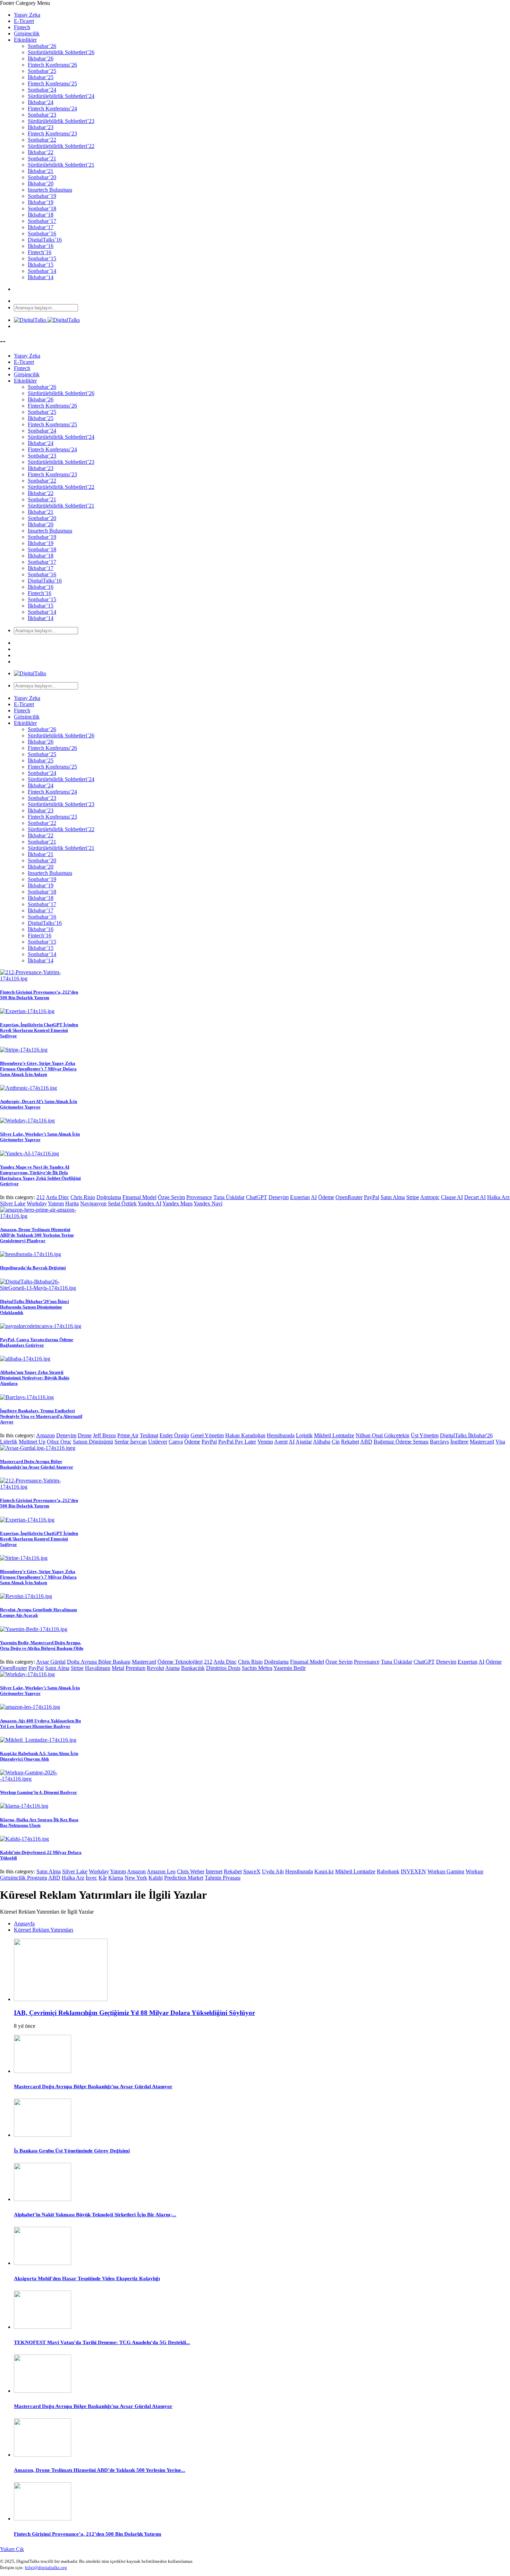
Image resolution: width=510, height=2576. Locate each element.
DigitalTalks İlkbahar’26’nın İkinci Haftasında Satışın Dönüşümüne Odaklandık (35, 1307)
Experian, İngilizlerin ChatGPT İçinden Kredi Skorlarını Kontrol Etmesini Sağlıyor (39, 1030)
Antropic (430, 1197)
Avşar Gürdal (51, 1662)
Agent (281, 1442)
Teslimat (149, 1435)
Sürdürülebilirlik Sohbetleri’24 (61, 96)
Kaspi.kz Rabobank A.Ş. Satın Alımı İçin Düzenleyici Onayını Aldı (39, 1756)
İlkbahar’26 (41, 58)
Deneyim (279, 1197)
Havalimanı (98, 1668)
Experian (300, 1197)
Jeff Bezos (104, 1435)
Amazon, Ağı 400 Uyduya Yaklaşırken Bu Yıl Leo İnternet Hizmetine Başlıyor (40, 1724)
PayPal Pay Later (237, 1442)
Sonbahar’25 (42, 71)
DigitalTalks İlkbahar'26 (466, 1435)
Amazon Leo (161, 1871)
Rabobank (388, 1871)
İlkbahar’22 (41, 152)
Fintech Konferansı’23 (52, 133)
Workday (37, 1203)
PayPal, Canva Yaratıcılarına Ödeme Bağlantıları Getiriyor (37, 1342)
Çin (336, 1442)
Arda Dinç (57, 1197)
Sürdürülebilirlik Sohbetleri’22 (61, 146)
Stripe (413, 1197)
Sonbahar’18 (42, 208)
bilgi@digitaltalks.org (46, 2567)
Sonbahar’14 (42, 271)
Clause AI (452, 1197)
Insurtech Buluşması (50, 190)
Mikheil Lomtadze (334, 1435)
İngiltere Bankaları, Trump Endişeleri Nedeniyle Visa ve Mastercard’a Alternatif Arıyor (41, 1416)
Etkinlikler (25, 40)
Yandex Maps (177, 1203)
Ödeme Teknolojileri (180, 1662)
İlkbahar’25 (41, 77)
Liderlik (9, 1442)
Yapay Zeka (27, 15)
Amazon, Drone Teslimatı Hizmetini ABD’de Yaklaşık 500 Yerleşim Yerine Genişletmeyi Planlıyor (37, 1235)
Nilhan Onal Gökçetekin (382, 1435)
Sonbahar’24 (42, 90)
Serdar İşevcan (131, 1442)
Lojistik (304, 1435)
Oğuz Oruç (59, 1442)
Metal (118, 1668)
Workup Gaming (446, 1871)
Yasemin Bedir (290, 1668)
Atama (172, 1668)
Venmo (265, 1442)
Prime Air (128, 1435)
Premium (135, 1668)
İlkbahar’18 (41, 215)
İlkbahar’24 (41, 102)
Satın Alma (393, 1197)
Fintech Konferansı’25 (52, 83)
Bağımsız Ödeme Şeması (401, 1442)
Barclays (439, 1442)
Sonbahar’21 (42, 158)
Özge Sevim (171, 1197)
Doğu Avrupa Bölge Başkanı (99, 1662)
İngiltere (459, 1442)
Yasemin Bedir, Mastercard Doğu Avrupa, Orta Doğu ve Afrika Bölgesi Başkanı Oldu (42, 1645)
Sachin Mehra (257, 1668)
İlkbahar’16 (41, 246)
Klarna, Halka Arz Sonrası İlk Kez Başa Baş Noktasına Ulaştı (39, 1822)
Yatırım (56, 1203)
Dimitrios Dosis (223, 1668)
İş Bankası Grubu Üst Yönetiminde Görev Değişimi (72, 2151)
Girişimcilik (27, 34)
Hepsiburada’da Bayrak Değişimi (33, 1268)
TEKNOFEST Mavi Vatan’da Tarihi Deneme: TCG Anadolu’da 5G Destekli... (102, 2342)
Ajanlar (304, 1442)
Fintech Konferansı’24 (52, 108)
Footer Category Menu (25, 3)
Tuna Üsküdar (229, 1197)
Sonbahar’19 (42, 196)
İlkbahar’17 (41, 227)
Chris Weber (191, 1871)
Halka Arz (498, 1197)
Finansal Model (139, 1197)
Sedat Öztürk (122, 1203)
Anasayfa (24, 1923)
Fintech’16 (40, 252)
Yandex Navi (208, 1203)
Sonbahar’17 (42, 221)
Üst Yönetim (425, 1435)
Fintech (22, 27)
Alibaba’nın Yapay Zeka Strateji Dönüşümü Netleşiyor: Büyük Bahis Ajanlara (35, 1378)
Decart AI (475, 1197)
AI (314, 1197)
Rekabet (350, 1442)
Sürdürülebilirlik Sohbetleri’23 (61, 121)
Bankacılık (193, 1668)
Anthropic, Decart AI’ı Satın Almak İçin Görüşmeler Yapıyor (39, 1104)
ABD (366, 1442)
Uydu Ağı (273, 1871)
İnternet (214, 1871)
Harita (72, 1203)
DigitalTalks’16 (45, 240)
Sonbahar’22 (42, 140)
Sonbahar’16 (42, 233)
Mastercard (482, 1442)
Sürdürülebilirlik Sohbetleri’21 (61, 165)
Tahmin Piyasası (223, 1878)
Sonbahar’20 (42, 177)
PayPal (372, 1197)
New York (136, 1878)
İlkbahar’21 (41, 171)
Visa (500, 1442)
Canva (176, 1442)
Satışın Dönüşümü (93, 1442)
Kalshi (156, 1878)
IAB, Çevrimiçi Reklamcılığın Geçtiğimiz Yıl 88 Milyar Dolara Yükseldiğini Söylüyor (134, 2013)
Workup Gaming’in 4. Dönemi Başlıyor (39, 1792)
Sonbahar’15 (42, 258)
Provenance (199, 1197)
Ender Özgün (174, 1435)
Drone (85, 1435)
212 (41, 1197)
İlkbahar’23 (41, 127)
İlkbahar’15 (41, 265)
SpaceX (252, 1871)
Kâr (103, 1878)
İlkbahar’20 (41, 183)
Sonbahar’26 (42, 46)
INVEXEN (413, 1871)
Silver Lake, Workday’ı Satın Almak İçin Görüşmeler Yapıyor (40, 1137)
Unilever (158, 1442)
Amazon (45, 1435)
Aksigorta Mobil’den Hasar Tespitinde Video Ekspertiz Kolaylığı (87, 2278)
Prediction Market (184, 1878)
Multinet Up (32, 1442)
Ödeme (326, 1197)
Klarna (116, 1878)
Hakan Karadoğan (245, 1435)
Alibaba (322, 1442)
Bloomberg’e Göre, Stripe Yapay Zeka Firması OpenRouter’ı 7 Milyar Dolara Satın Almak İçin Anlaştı (38, 1069)
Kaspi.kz (324, 1871)
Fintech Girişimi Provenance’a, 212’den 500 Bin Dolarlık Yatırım (39, 995)
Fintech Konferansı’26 (52, 65)
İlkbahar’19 (41, 202)
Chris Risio (83, 1197)
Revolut (155, 1668)
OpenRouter (349, 1197)
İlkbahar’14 (41, 277)
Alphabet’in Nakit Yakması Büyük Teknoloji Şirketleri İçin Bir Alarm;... (95, 2215)
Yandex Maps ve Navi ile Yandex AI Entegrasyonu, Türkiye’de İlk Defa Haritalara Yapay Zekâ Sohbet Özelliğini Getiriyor (40, 1175)
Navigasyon (93, 1203)
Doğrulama (109, 1197)
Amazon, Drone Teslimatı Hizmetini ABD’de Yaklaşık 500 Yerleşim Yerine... (100, 2470)
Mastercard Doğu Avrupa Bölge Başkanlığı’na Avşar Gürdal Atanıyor (37, 1464)
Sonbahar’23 (42, 115)
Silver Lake (13, 1203)
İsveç (91, 1878)
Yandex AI (150, 1203)
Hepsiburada (281, 1435)
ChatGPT (257, 1197)
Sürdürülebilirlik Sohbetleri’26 (61, 52)
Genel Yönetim (207, 1435)
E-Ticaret (24, 21)
